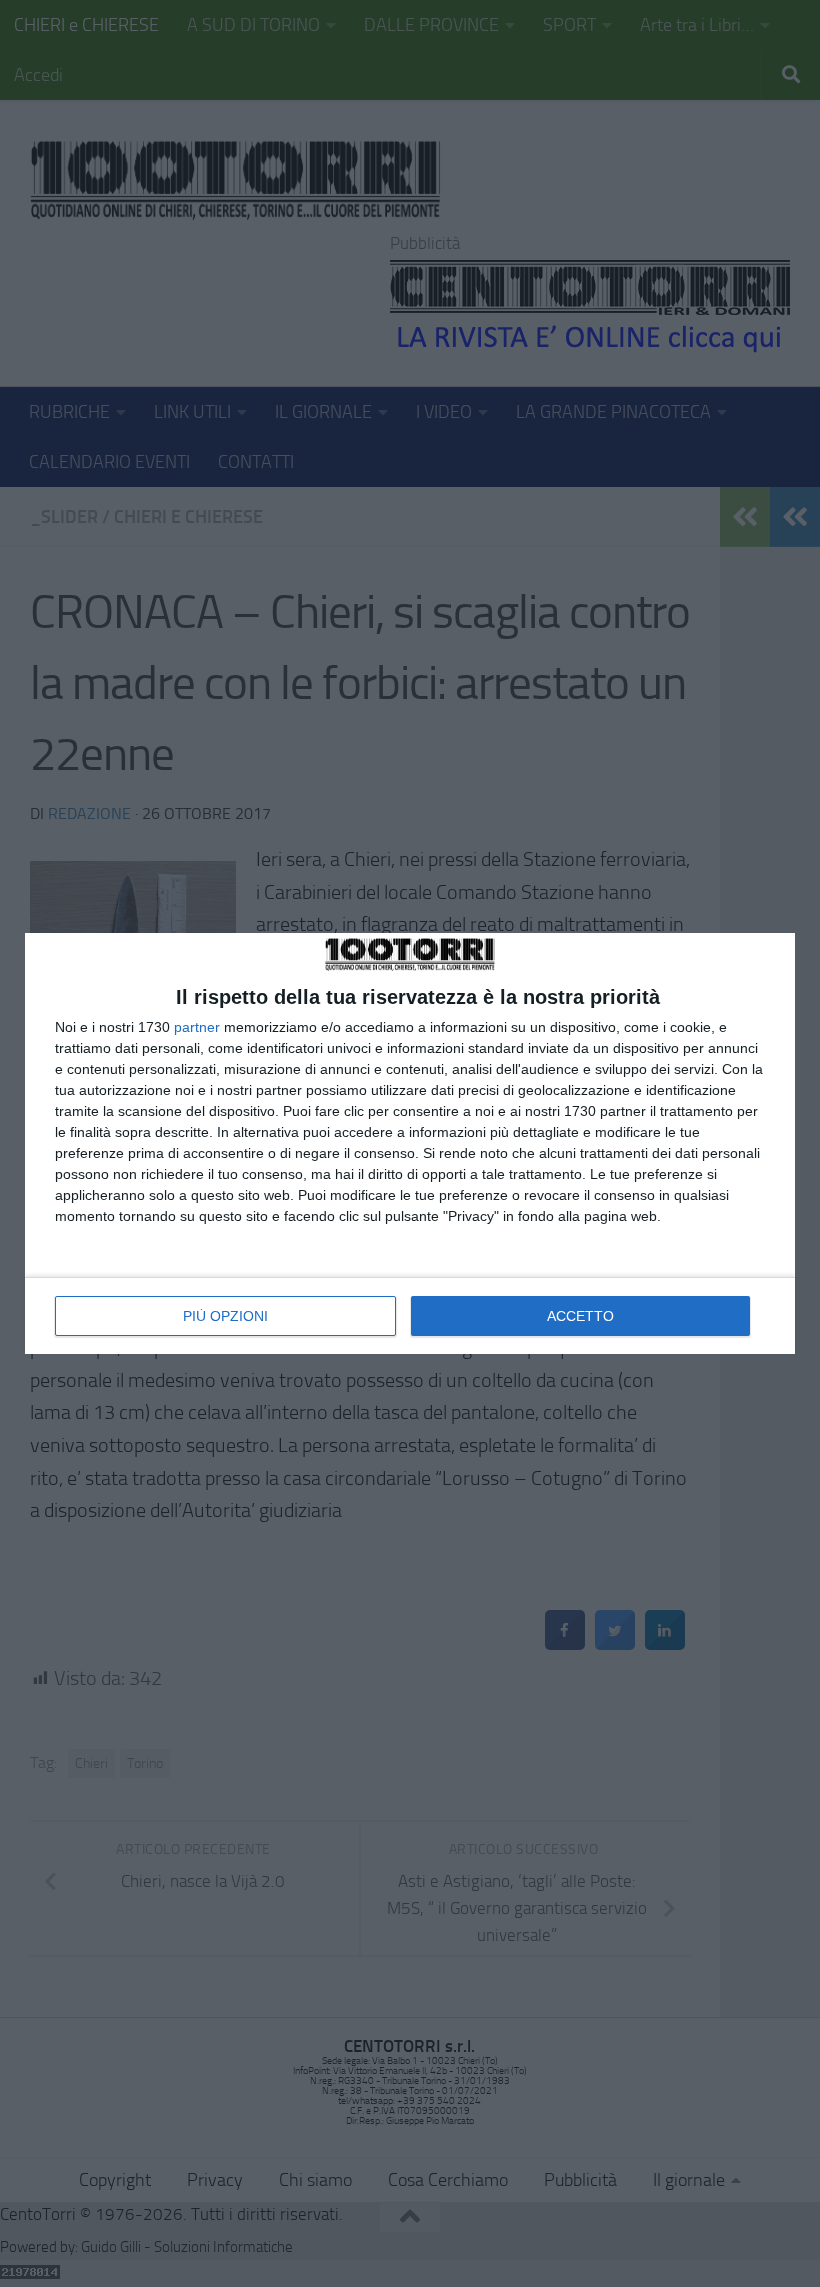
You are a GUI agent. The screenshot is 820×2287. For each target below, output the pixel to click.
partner (197, 1027)
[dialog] (410, 1143)
